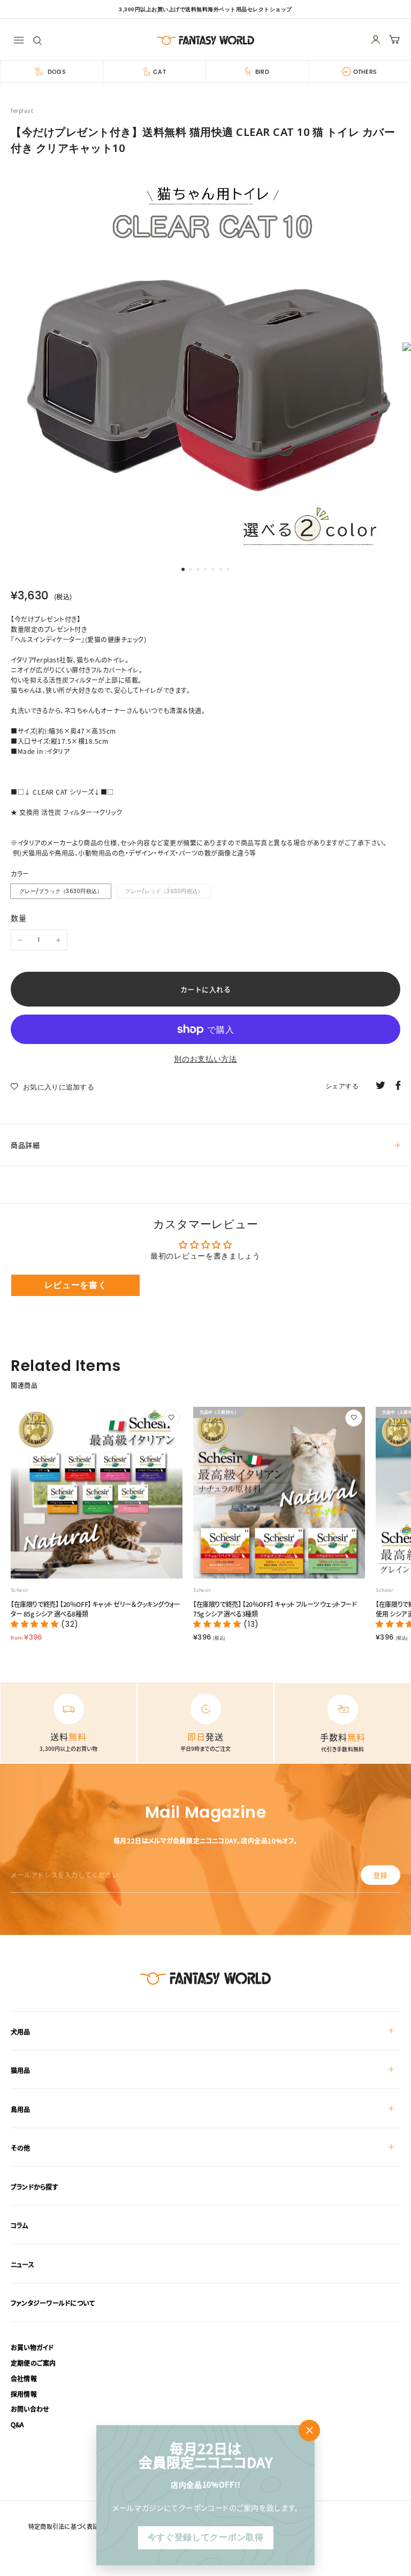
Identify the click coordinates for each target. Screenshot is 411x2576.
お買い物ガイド (32, 2347)
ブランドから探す (35, 2187)
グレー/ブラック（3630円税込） (61, 891)
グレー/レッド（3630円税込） (164, 891)
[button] (36, 1624)
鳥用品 (21, 2109)
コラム (20, 2225)
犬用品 (21, 2032)
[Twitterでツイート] (380, 1085)
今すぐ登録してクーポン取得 (205, 2537)
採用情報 (24, 2394)
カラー (20, 874)
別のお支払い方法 (205, 1059)
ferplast (22, 111)
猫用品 (21, 2070)
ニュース (22, 2264)
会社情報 (24, 2378)
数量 (18, 918)
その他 (21, 2148)
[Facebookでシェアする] (398, 1085)
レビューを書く (76, 1285)
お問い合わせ (30, 2409)
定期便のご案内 (33, 2363)
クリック (111, 812)
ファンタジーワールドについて (53, 2303)
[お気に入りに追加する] (171, 1418)
